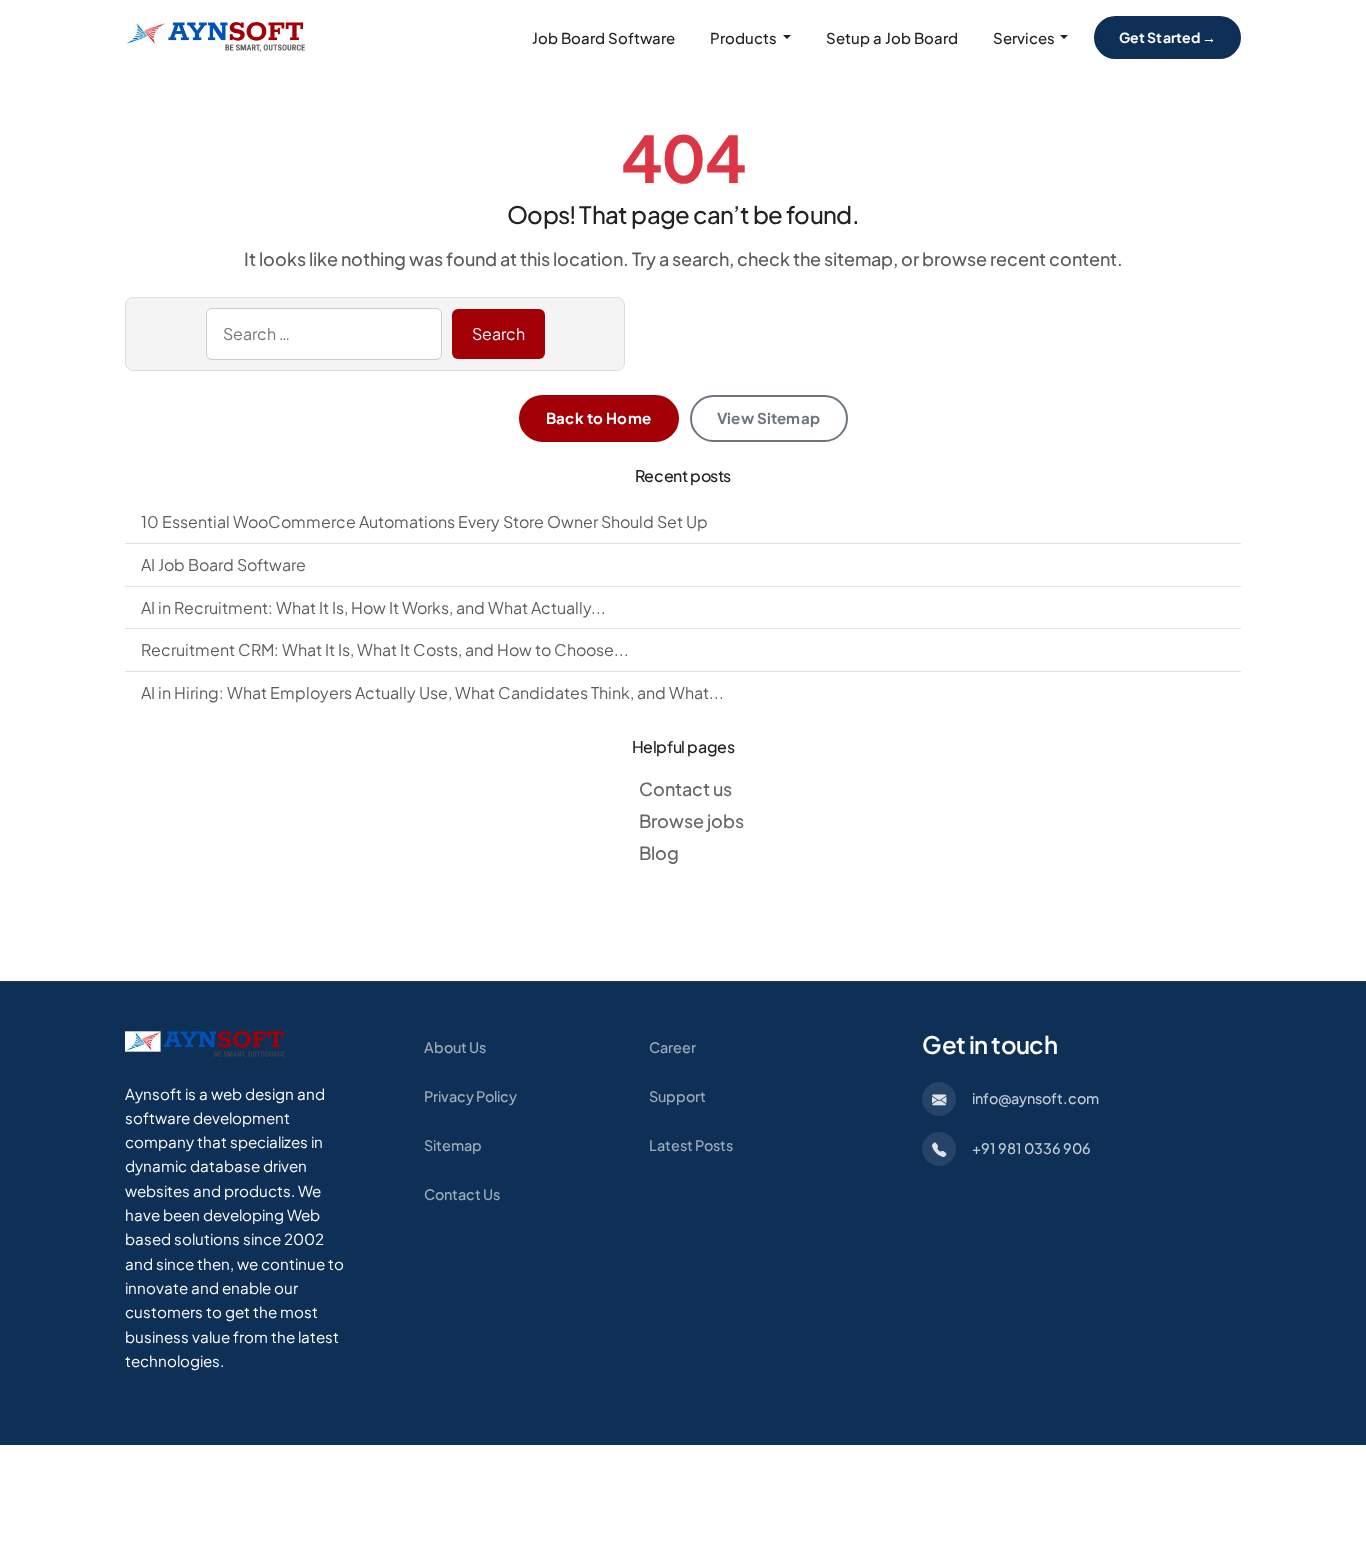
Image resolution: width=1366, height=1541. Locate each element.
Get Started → (1168, 37)
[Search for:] (324, 334)
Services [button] (1024, 37)
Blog (659, 852)
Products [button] (743, 37)
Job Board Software (603, 37)
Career (672, 1047)
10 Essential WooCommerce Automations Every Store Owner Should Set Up (424, 521)
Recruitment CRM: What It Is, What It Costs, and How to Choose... (385, 649)
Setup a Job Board (892, 37)
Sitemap (453, 1145)
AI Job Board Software (223, 564)
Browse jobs (691, 820)
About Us (455, 1047)
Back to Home (598, 417)
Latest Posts (691, 1145)
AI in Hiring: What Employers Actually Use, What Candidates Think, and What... (432, 692)
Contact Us (462, 1194)
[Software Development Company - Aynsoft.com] (205, 1042)
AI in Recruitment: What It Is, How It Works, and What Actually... (373, 607)
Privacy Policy (470, 1096)
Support (677, 1096)
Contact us (685, 788)
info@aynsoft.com (1035, 1098)
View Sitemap (768, 417)
